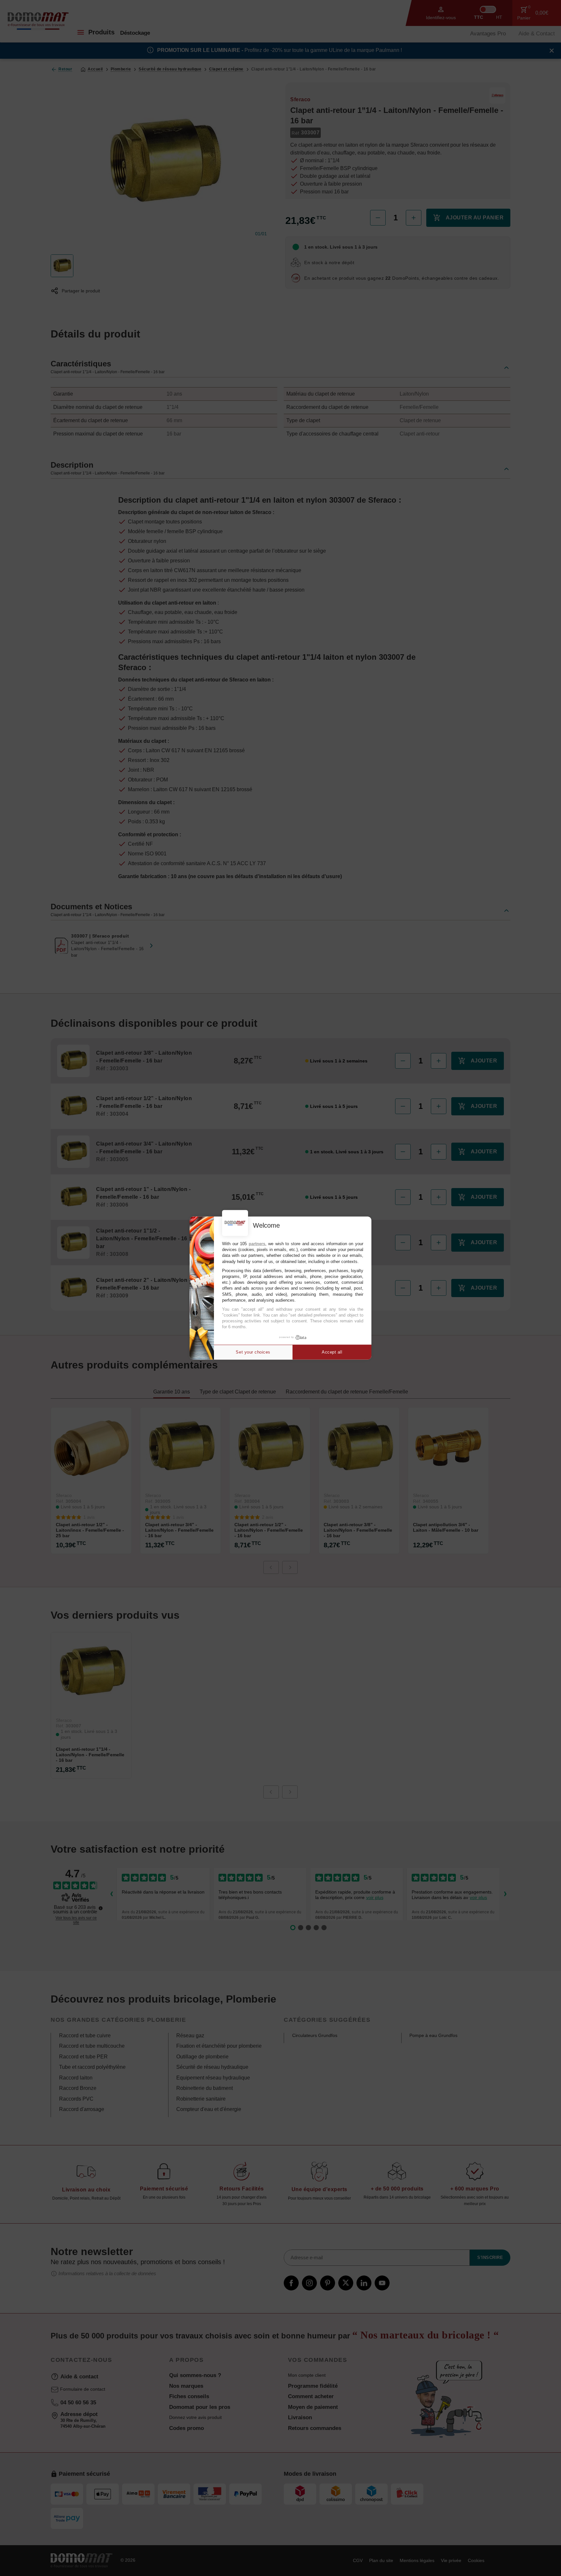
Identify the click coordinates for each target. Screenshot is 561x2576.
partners (257, 1244)
